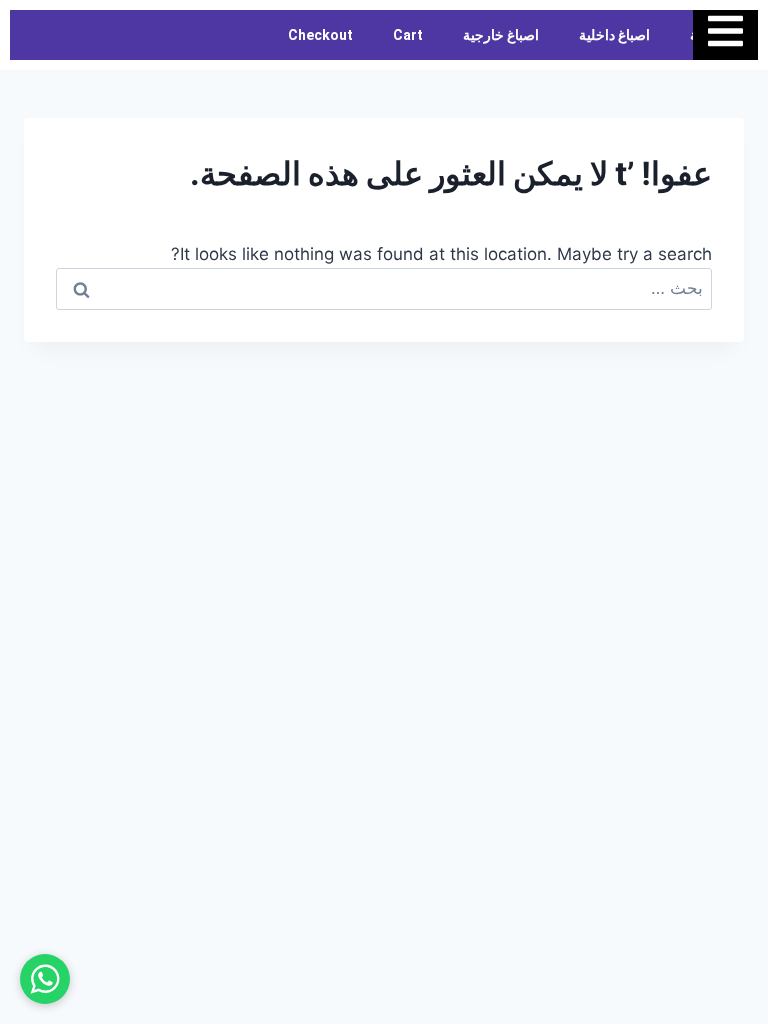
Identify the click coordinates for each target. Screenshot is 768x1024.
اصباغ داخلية (614, 35)
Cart (408, 35)
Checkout (320, 35)
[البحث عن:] (384, 288)
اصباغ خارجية (501, 35)
